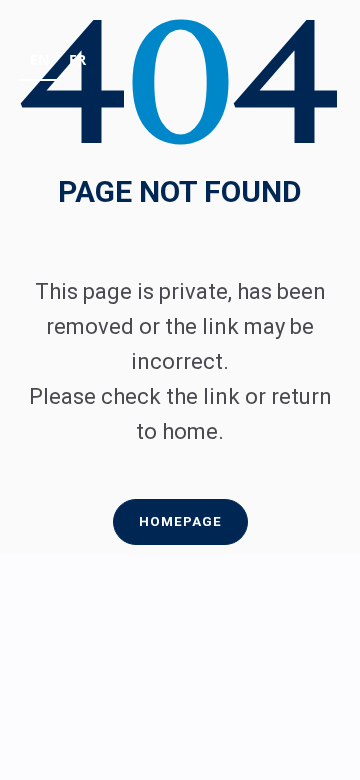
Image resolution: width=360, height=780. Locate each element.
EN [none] (39, 59)
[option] (77, 62)
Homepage (180, 521)
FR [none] (77, 59)
